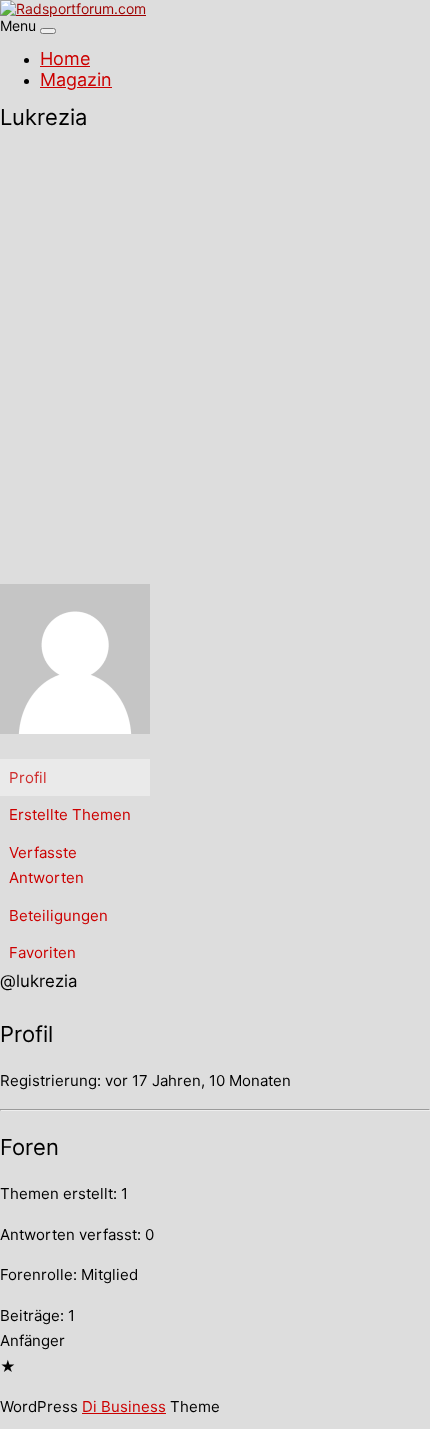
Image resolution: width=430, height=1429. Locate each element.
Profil (28, 777)
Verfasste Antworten (46, 865)
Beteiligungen (58, 915)
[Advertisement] (215, 359)
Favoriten (42, 952)
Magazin (76, 79)
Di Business (124, 1406)
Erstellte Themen (70, 814)
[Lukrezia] (75, 749)
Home (65, 58)
